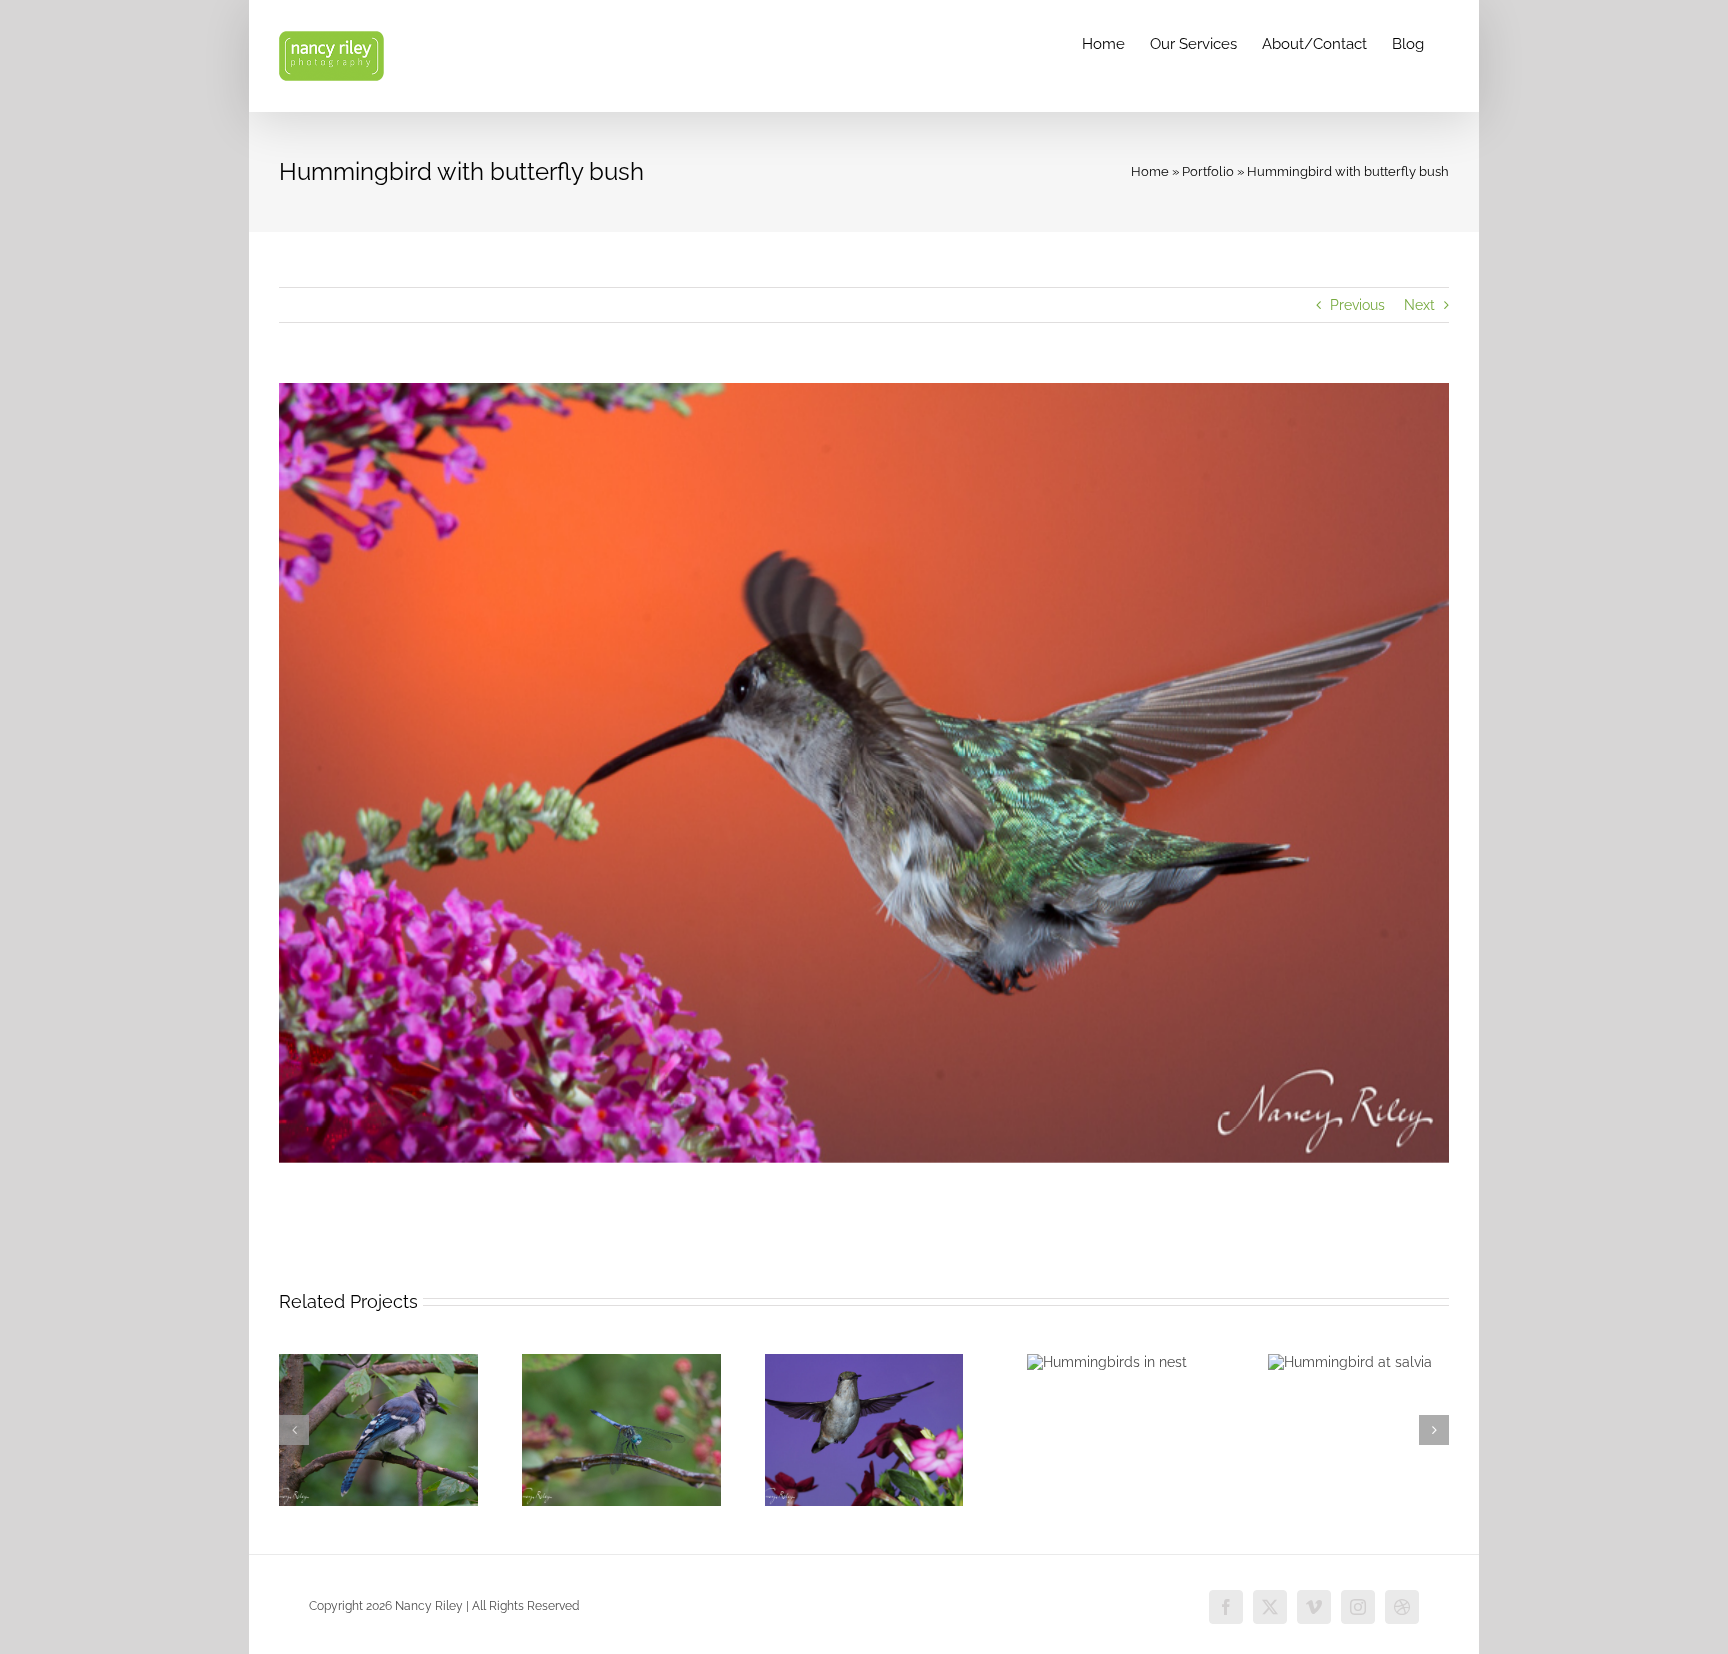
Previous (1357, 305)
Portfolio (1208, 171)
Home (1150, 171)
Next (1419, 305)
